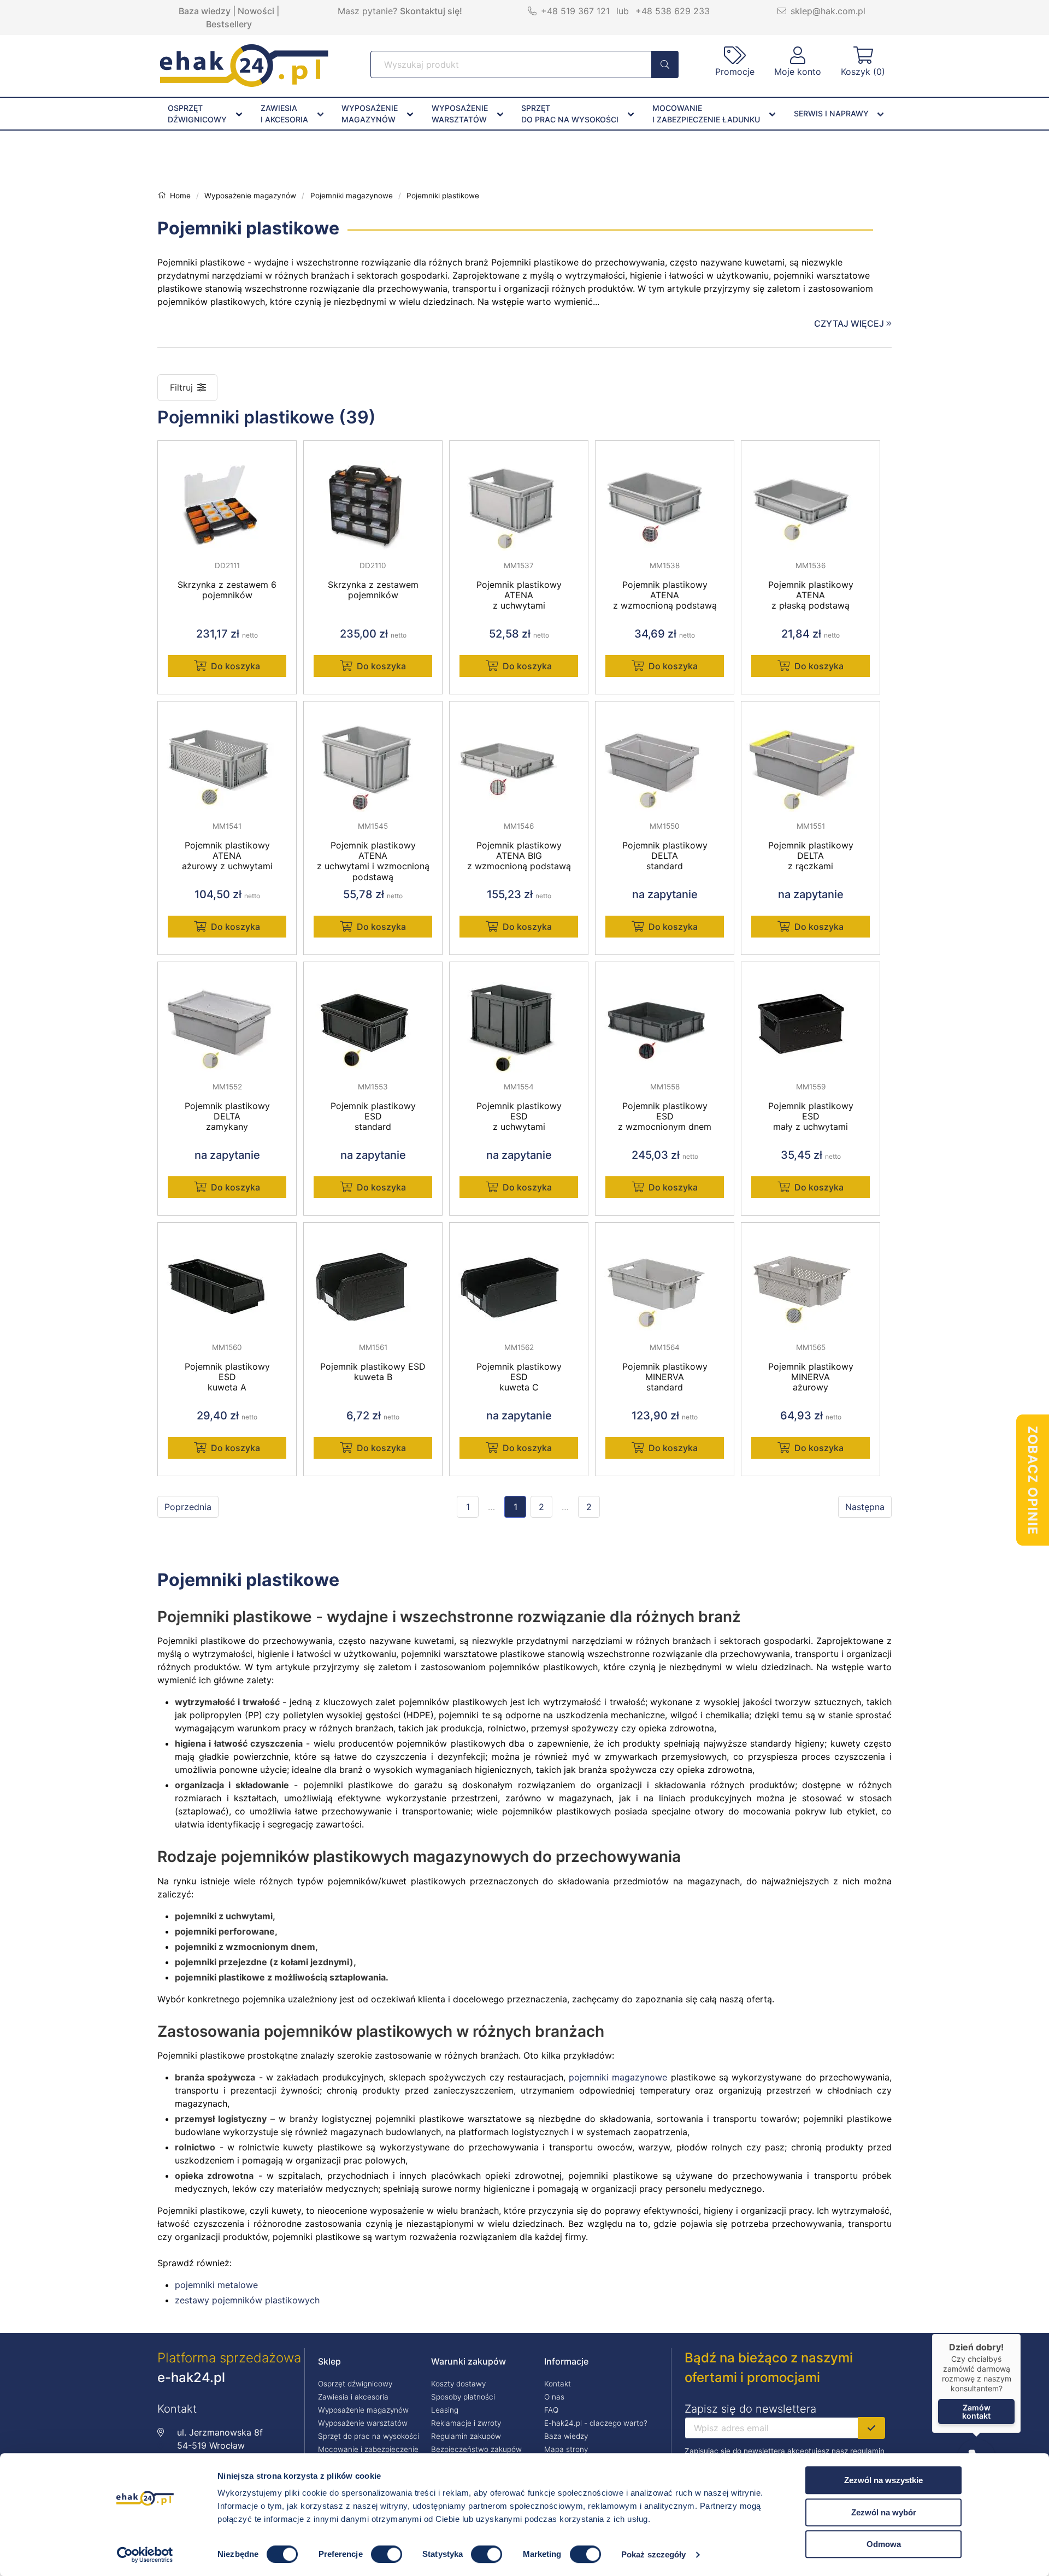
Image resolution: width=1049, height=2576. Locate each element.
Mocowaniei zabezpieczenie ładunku (706, 114)
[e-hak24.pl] (244, 84)
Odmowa (884, 2544)
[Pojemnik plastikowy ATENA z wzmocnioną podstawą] (665, 496)
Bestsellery (229, 24)
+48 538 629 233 (673, 11)
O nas (554, 2397)
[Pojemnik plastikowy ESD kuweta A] (227, 1278)
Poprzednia (188, 1507)
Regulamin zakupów (466, 2436)
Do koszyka (235, 666)
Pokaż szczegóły (654, 2554)
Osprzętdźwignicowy (197, 114)
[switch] (387, 2554)
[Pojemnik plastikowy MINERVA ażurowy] (811, 1278)
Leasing (445, 2410)
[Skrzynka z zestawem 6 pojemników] (227, 496)
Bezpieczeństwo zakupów (476, 2449)
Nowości (256, 11)
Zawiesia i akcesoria (353, 2397)
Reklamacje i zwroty (466, 2423)
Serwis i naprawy (831, 113)
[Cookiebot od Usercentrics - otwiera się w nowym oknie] (145, 2555)
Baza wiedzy (205, 11)
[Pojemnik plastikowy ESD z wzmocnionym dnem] (665, 1017)
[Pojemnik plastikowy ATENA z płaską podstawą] (811, 496)
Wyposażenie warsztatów (363, 2423)
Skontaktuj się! (431, 11)
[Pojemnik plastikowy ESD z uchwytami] (519, 1017)
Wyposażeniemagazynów (370, 114)
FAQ (551, 2410)
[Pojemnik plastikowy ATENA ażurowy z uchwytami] (227, 757)
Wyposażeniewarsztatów (460, 114)
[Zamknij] (1021, 2334)
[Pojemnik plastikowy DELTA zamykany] (227, 1017)
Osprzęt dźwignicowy (355, 2384)
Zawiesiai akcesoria (284, 114)
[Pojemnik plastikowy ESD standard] (373, 1017)
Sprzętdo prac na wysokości (570, 114)
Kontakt (558, 2384)
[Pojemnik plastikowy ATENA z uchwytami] (519, 496)
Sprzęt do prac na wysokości (369, 2436)
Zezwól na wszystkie (883, 2480)
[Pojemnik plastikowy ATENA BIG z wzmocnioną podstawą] (519, 757)
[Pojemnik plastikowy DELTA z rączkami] (811, 757)
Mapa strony (566, 2449)
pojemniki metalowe (216, 2285)
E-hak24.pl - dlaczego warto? (596, 2423)
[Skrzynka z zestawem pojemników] (373, 496)
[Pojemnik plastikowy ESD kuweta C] (519, 1278)
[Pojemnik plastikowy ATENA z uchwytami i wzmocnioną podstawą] (373, 757)
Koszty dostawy (458, 2384)
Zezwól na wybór (884, 2512)
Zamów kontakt (976, 2412)
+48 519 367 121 (575, 11)
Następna (865, 1507)
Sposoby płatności (463, 2397)
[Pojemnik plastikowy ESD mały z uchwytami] (811, 1017)
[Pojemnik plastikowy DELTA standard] (665, 757)
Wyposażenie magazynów (363, 2410)
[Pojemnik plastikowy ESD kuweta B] (373, 1278)
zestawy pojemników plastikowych (247, 2300)
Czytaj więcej (850, 323)
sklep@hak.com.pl (828, 11)
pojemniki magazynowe (618, 2077)
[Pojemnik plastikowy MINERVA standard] (665, 1278)
